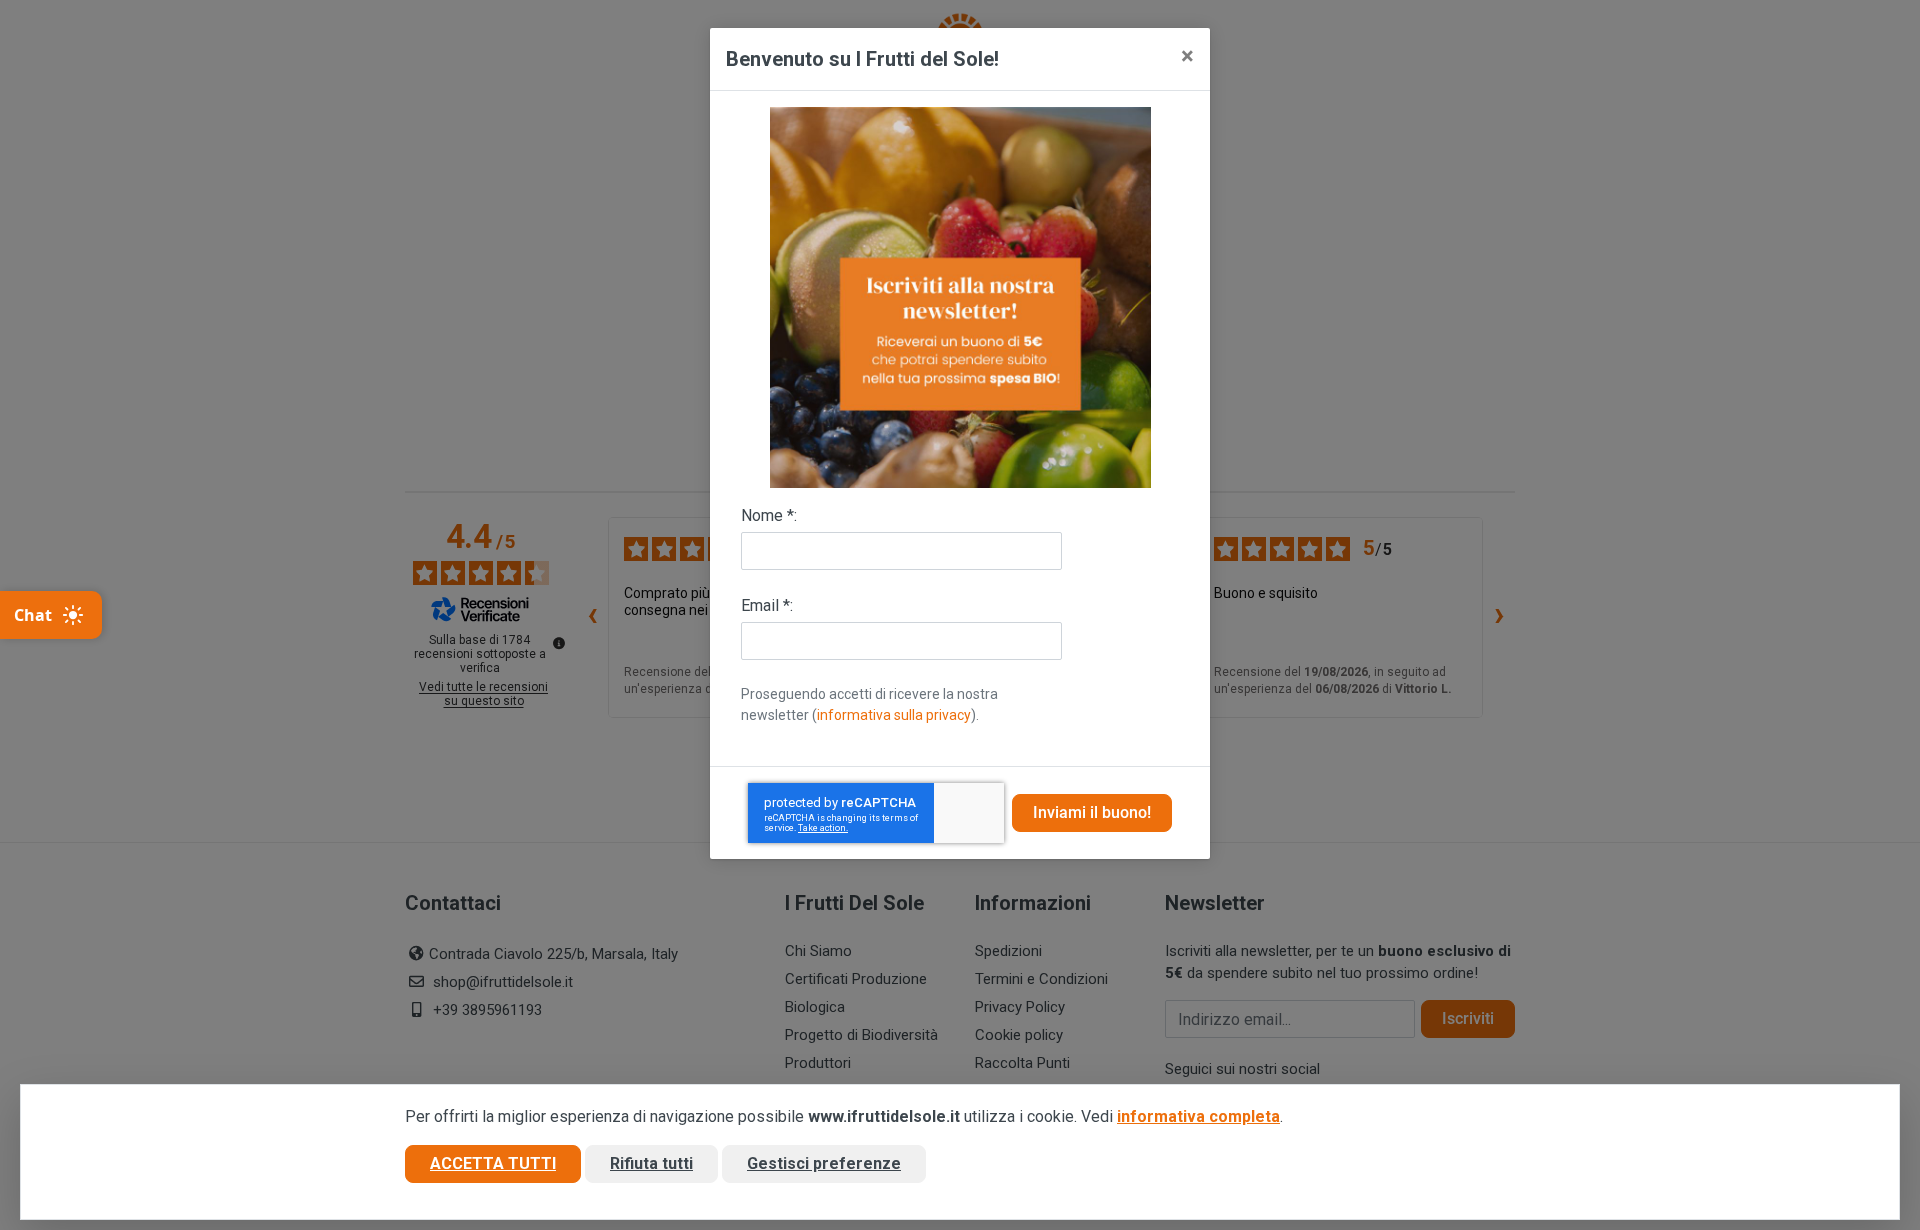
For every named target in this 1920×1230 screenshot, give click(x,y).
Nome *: (769, 515)
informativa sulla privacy (894, 715)
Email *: (767, 605)
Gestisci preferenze (824, 1163)
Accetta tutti (493, 1163)
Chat (33, 615)
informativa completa (1198, 1116)
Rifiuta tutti (651, 1163)
